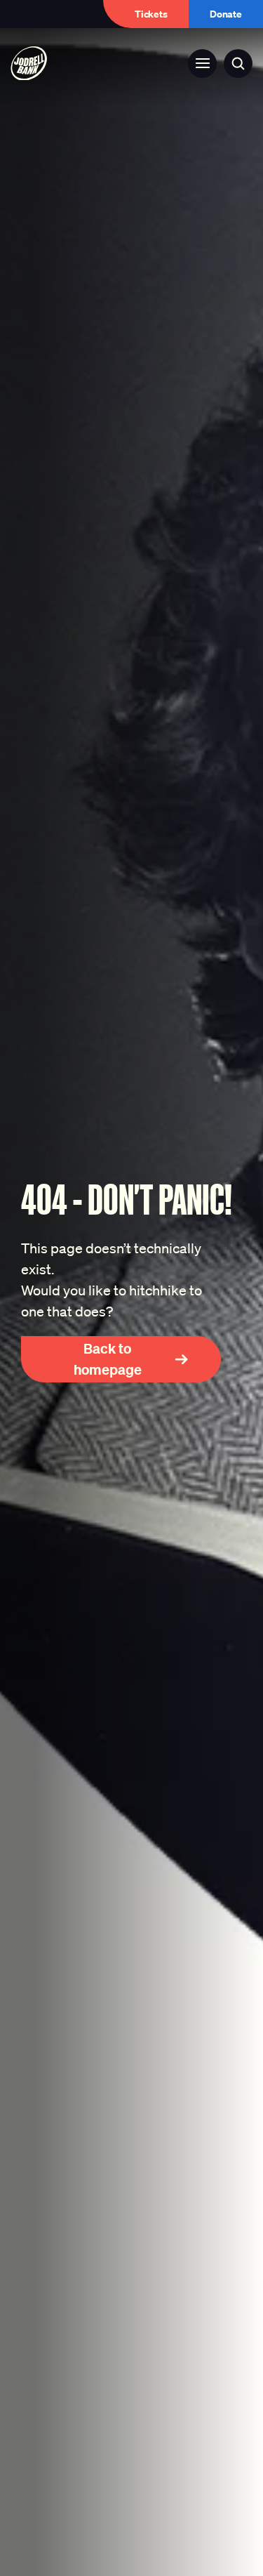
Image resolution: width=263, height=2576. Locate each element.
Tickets (151, 14)
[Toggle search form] (238, 64)
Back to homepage (108, 1359)
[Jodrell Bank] (29, 64)
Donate (226, 14)
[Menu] (202, 64)
